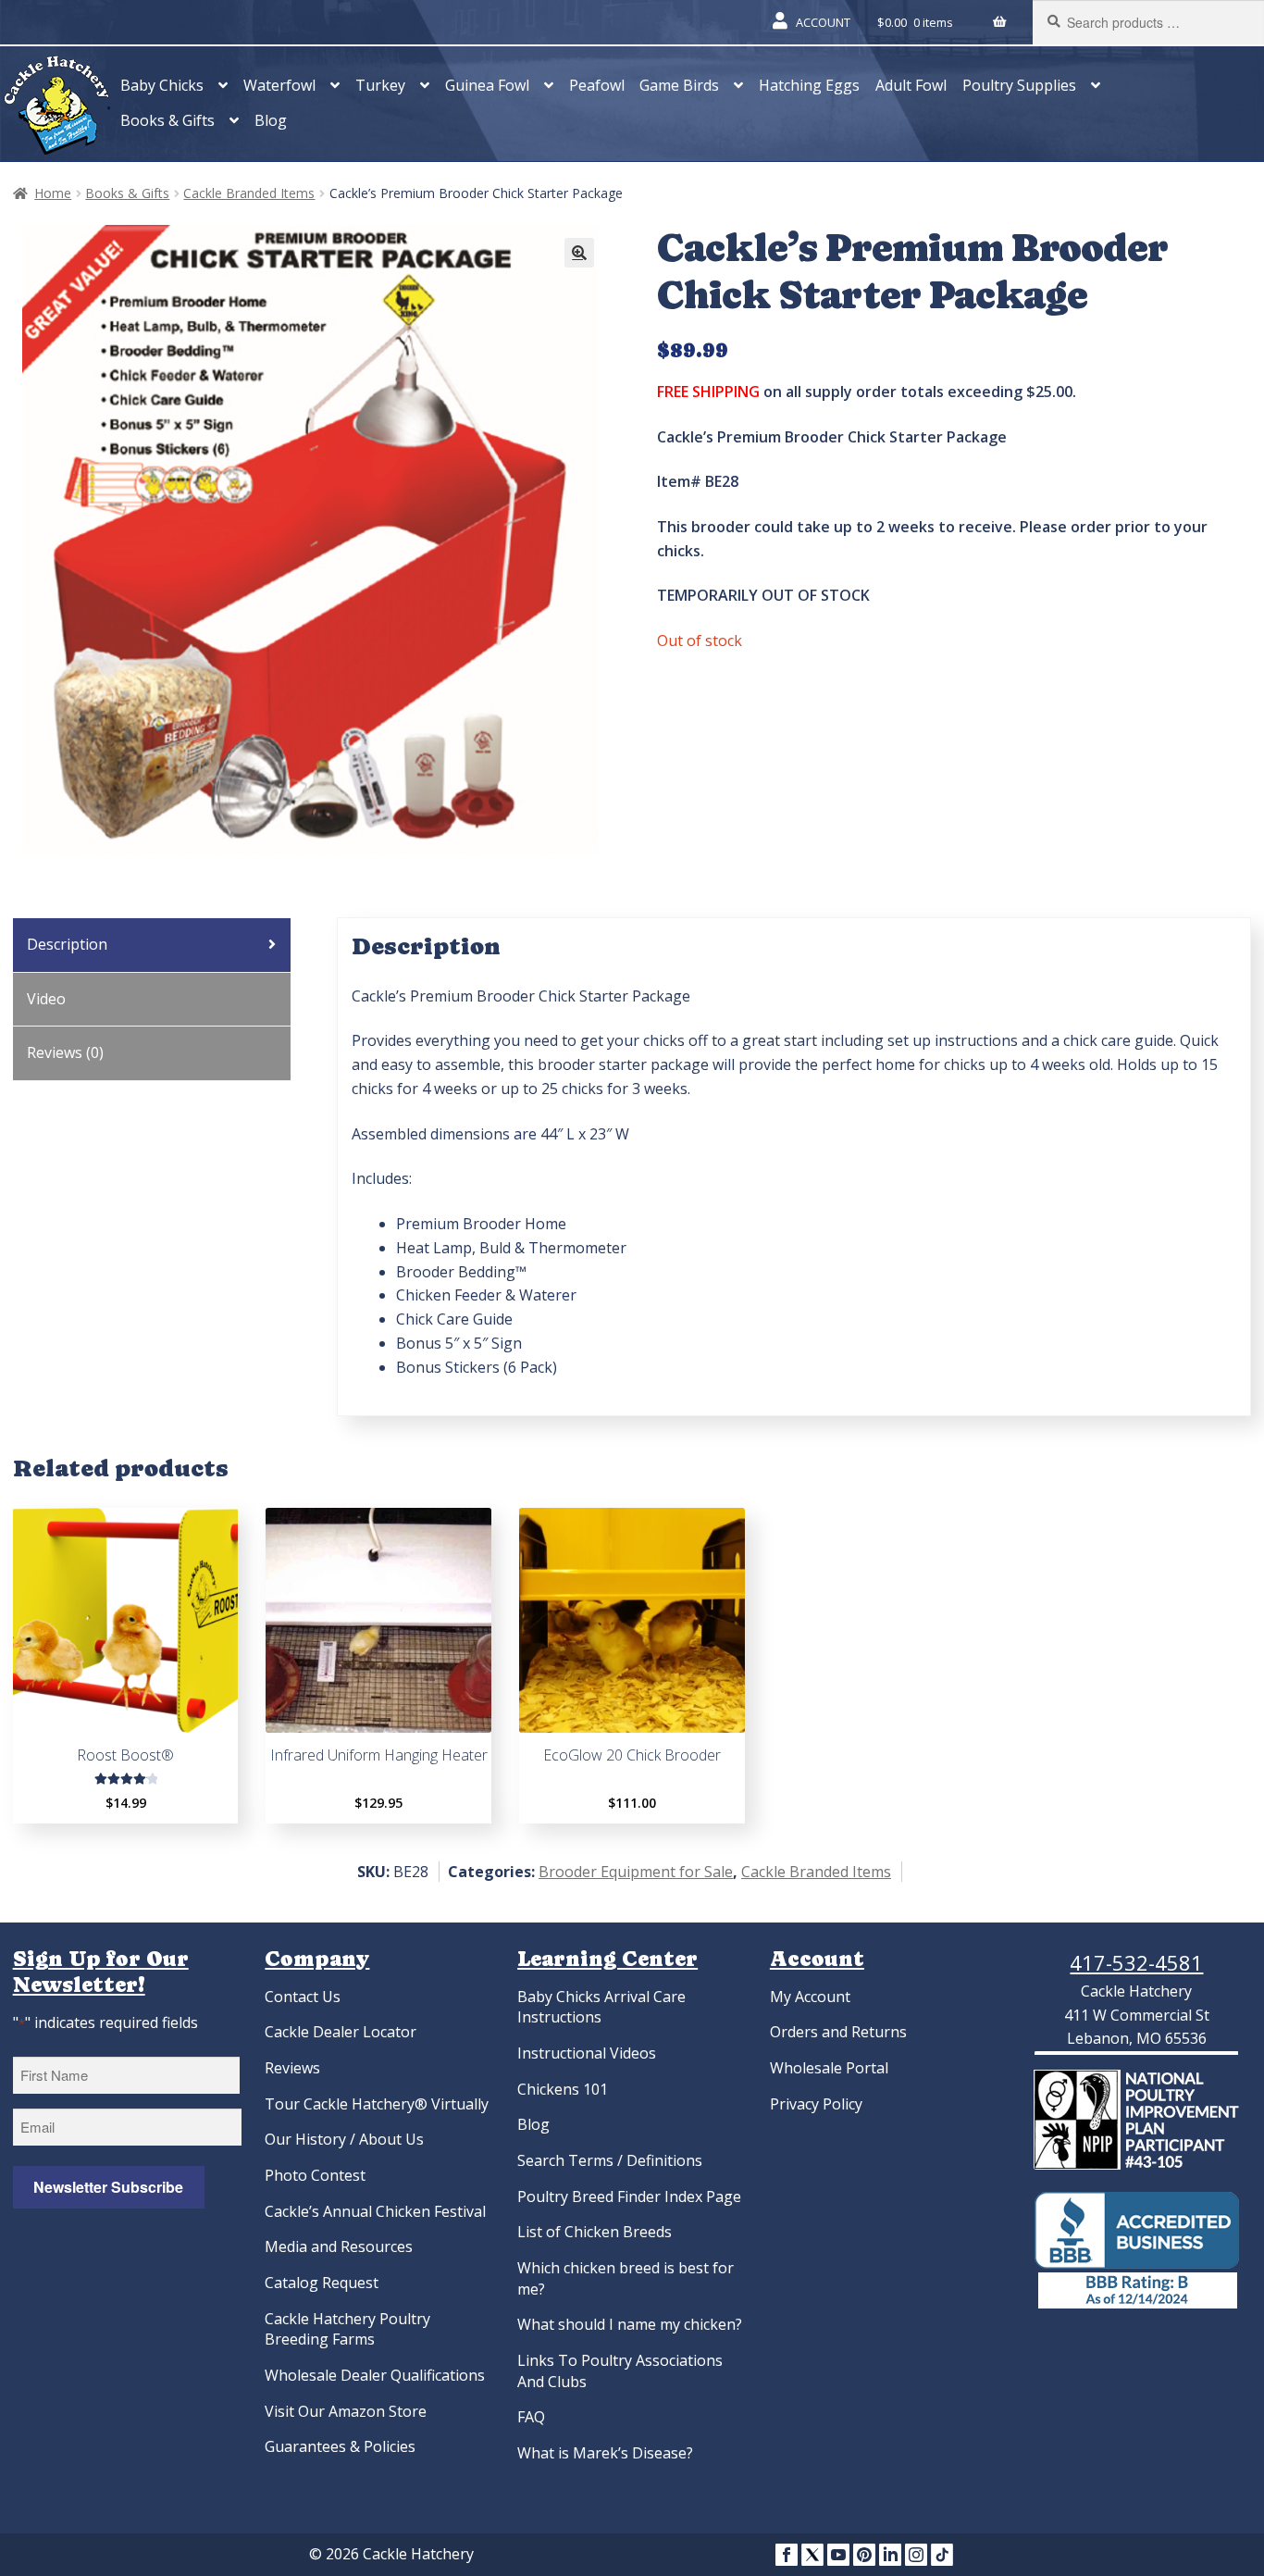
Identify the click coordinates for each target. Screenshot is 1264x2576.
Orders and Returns (838, 2032)
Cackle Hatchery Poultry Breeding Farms (347, 2329)
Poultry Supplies (1019, 85)
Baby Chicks (162, 85)
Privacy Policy (816, 2104)
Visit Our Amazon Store (346, 2411)
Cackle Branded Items (249, 193)
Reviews (292, 2068)
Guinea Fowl (487, 85)
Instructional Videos (587, 2053)
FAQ (531, 2417)
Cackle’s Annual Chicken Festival (375, 2211)
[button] (579, 253)
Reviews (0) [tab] (65, 1052)
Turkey (380, 85)
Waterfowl (279, 85)
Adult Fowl (911, 85)
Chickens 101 (563, 2089)
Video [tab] (46, 999)
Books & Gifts (167, 120)
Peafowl (597, 85)
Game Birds (679, 85)
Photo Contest (315, 2175)
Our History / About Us (344, 2139)
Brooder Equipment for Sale (636, 1872)
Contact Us (303, 1997)
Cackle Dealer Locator (341, 2032)
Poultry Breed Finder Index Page (629, 2196)
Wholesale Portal (829, 2068)
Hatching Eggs (809, 85)
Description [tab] (67, 944)
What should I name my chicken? (630, 2324)
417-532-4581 (1136, 1962)
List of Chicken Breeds (595, 2232)
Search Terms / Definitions (610, 2160)
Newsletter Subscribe (108, 2187)
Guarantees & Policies (340, 2446)
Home (53, 193)
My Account (810, 1997)
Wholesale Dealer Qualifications (375, 2375)
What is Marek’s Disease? (605, 2453)
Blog (271, 120)
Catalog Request (322, 2283)
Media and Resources (339, 2246)
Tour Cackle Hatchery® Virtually (377, 2104)
